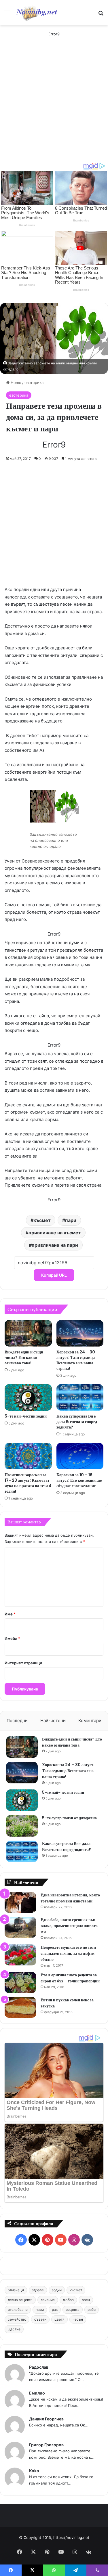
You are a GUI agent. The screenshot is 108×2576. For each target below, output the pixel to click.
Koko (34, 2471)
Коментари (90, 1721)
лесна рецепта (20, 2300)
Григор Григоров (46, 2445)
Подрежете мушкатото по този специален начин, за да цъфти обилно (68, 1953)
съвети (40, 2319)
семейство (17, 2319)
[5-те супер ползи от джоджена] (22, 1826)
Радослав (39, 2367)
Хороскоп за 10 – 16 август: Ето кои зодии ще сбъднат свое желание (79, 1480)
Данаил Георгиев (46, 2419)
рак (55, 2310)
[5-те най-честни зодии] (28, 1397)
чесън (78, 2319)
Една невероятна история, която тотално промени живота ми (70, 1898)
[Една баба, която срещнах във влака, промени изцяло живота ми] (20, 1927)
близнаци (16, 2290)
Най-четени (53, 1721)
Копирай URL (54, 1275)
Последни (17, 1721)
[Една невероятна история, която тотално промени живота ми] (20, 1903)
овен (86, 2300)
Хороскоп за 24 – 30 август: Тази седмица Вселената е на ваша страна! (76, 1360)
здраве (38, 2290)
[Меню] (7, 15)
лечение (48, 2300)
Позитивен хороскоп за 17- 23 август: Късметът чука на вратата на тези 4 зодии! (28, 1483)
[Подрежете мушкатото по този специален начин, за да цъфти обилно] (20, 1955)
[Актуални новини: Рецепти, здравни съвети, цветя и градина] (36, 13)
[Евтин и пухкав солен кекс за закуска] (20, 2008)
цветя (59, 2319)
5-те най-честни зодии (26, 1416)
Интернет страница (23, 1663)
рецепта (73, 2310)
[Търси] (101, 15)
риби (92, 2310)
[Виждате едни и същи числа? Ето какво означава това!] (28, 1333)
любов (68, 2300)
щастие (14, 2329)
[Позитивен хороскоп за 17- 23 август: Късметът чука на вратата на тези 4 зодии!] (28, 1456)
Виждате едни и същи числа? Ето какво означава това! (24, 1357)
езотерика (34, 383)
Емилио (37, 2393)
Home (15, 383)
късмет (42, 1220)
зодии (57, 2290)
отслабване (18, 2310)
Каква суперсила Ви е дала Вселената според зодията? (77, 1422)
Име (10, 1614)
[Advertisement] (54, 105)
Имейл (12, 1638)
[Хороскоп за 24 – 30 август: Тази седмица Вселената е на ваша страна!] (80, 1333)
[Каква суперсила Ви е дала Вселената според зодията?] (80, 1397)
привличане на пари (55, 1245)
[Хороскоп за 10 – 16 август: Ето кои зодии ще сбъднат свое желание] (80, 1456)
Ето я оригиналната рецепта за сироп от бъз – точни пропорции (70, 1978)
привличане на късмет (55, 1233)
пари (71, 1220)
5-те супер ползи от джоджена (69, 1818)
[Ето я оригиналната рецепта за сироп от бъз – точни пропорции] (20, 1983)
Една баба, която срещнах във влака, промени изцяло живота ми (69, 1926)
